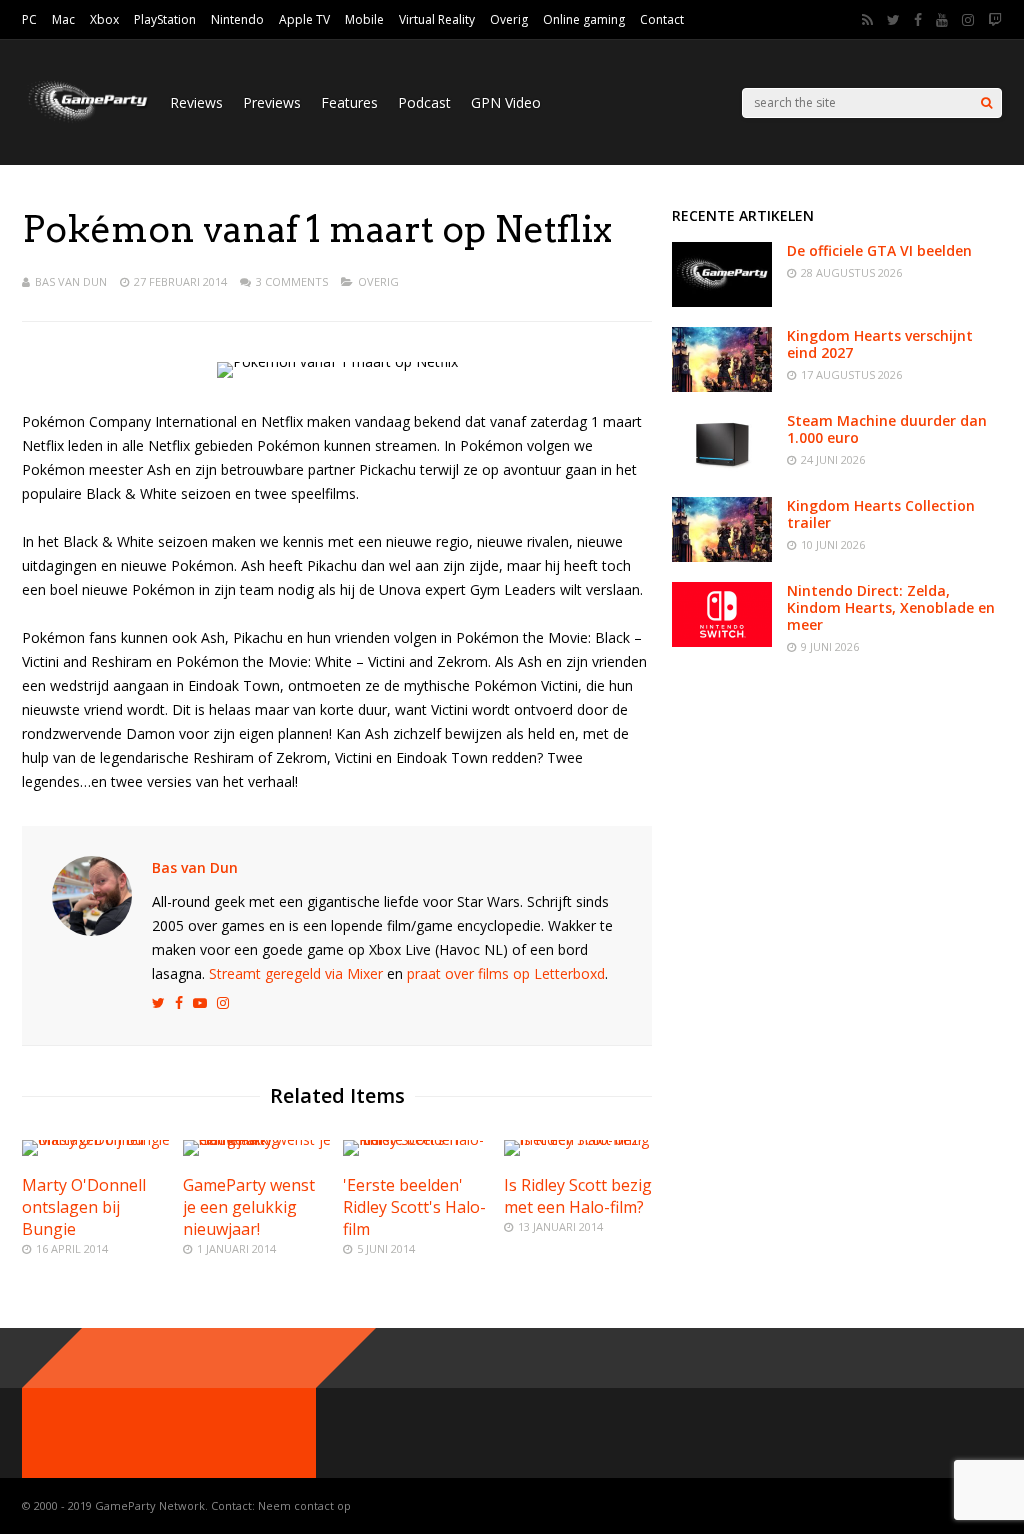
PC (29, 19)
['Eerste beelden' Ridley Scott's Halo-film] (417, 1139)
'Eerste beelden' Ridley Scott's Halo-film (414, 1207)
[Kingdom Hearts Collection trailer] (722, 556)
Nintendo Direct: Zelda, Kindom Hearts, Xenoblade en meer (891, 607)
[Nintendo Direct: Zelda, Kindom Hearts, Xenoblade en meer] (722, 641)
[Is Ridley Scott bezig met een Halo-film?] (578, 1139)
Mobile (364, 19)
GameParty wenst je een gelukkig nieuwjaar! (249, 1207)
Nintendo (237, 19)
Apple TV (304, 19)
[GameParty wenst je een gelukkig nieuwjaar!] (257, 1139)
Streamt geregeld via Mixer (296, 973)
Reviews (196, 102)
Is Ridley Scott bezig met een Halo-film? (578, 1196)
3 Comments (292, 281)
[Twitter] (893, 20)
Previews (272, 102)
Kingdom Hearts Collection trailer (881, 514)
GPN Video (506, 102)
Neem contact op (304, 1505)
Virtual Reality (437, 19)
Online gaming (584, 19)
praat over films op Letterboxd (506, 973)
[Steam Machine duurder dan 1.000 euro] (722, 471)
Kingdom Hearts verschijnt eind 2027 (880, 344)
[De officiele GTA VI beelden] (722, 301)
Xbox (104, 19)
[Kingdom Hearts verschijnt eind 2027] (722, 386)
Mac (63, 19)
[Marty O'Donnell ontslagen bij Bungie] (96, 1139)
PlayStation (165, 19)
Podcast (424, 102)
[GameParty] (86, 120)
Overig (509, 19)
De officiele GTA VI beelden (879, 250)
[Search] (986, 103)
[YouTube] (942, 20)
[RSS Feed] (867, 20)
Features (349, 102)
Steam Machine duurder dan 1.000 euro (887, 429)
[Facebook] (918, 20)
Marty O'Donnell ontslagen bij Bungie (84, 1207)
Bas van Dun (71, 281)
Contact (662, 19)
